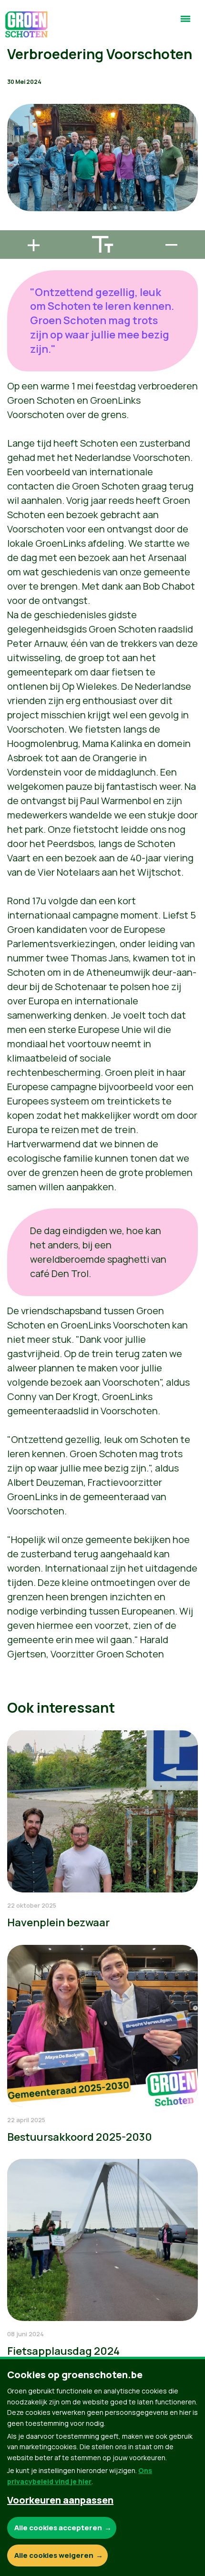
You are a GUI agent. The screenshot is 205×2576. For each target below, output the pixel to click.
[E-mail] (15, 226)
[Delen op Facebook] (15, 172)
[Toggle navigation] (185, 23)
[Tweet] (15, 199)
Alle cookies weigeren (54, 2555)
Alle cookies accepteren (58, 2528)
